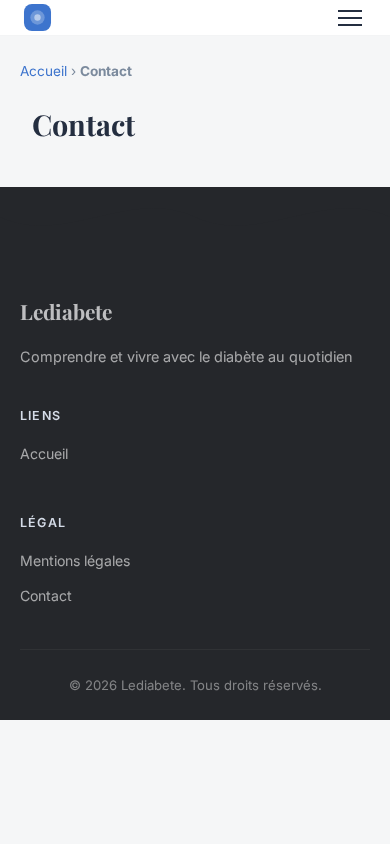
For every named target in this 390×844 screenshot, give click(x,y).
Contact (46, 595)
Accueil (43, 71)
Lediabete (66, 311)
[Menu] (350, 18)
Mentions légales (75, 560)
